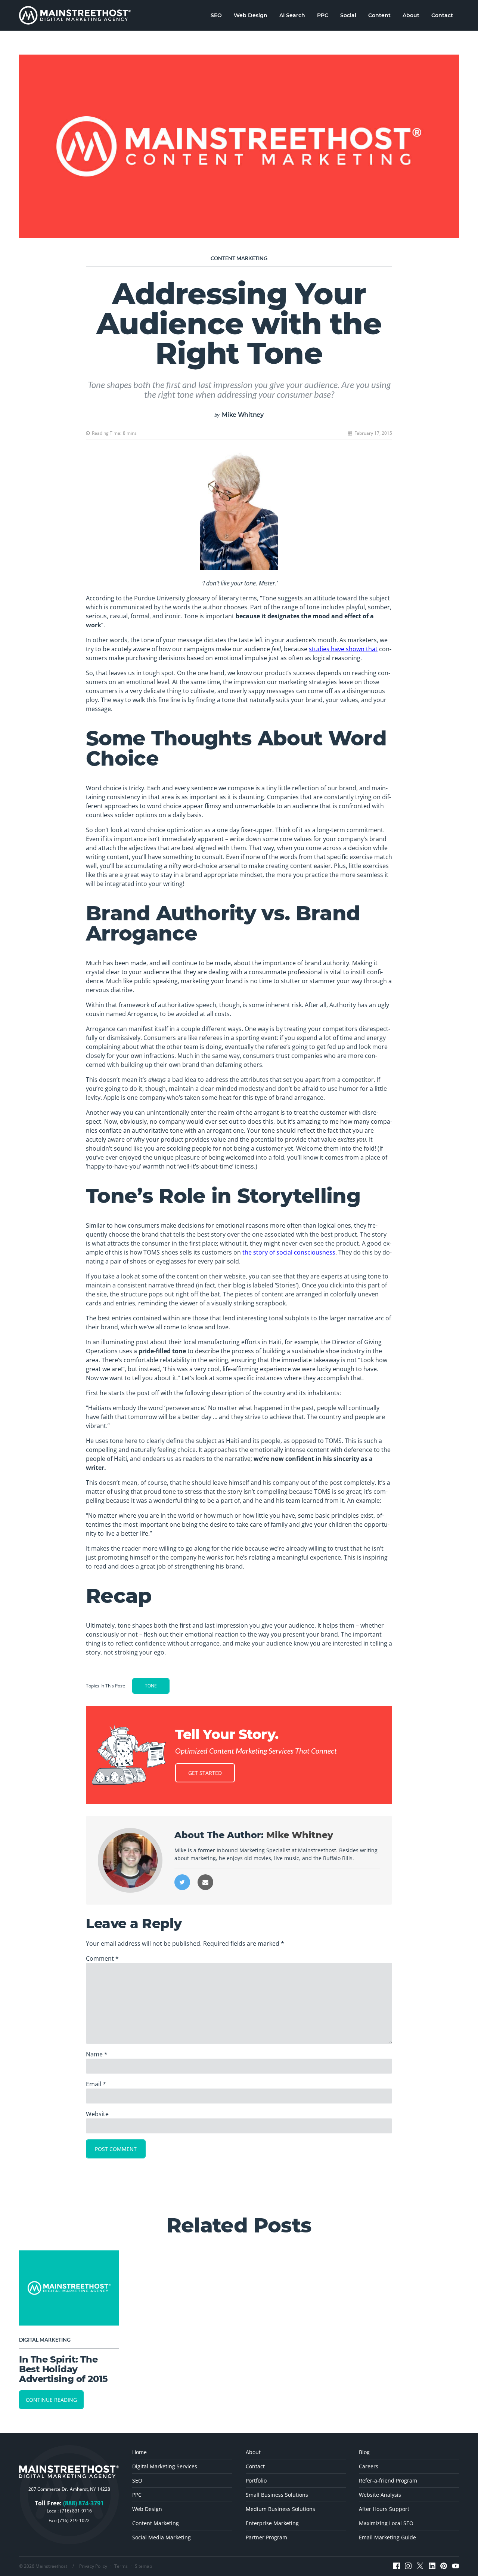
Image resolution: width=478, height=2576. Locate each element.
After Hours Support (384, 2509)
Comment (102, 1958)
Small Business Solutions (277, 2495)
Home (139, 2452)
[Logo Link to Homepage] (75, 15)
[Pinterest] (444, 2566)
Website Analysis (380, 2495)
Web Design (251, 15)
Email (96, 2084)
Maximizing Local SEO (386, 2523)
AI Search (292, 15)
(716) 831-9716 (76, 2511)
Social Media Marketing (162, 2537)
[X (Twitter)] (420, 2566)
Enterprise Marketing (272, 2523)
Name (97, 2054)
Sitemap (143, 2566)
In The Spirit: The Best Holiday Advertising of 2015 (63, 2369)
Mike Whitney (243, 415)
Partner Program (266, 2537)
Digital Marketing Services (165, 2466)
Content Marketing (239, 258)
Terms (121, 2566)
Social (348, 15)
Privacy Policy (93, 2566)
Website (97, 2114)
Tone (151, 1686)
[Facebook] (397, 2566)
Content (379, 15)
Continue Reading (51, 2400)
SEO (216, 15)
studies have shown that (343, 649)
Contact (442, 15)
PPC (323, 15)
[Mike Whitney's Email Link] (205, 1882)
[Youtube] (456, 2566)
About (411, 15)
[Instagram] (408, 2566)
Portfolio (256, 2480)
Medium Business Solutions (280, 2509)
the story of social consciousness (289, 1252)
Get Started (205, 1773)
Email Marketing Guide (387, 2537)
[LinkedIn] (432, 2566)
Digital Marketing (45, 2340)
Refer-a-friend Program (388, 2480)
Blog (364, 2452)
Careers (369, 2466)
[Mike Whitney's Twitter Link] (182, 1882)
